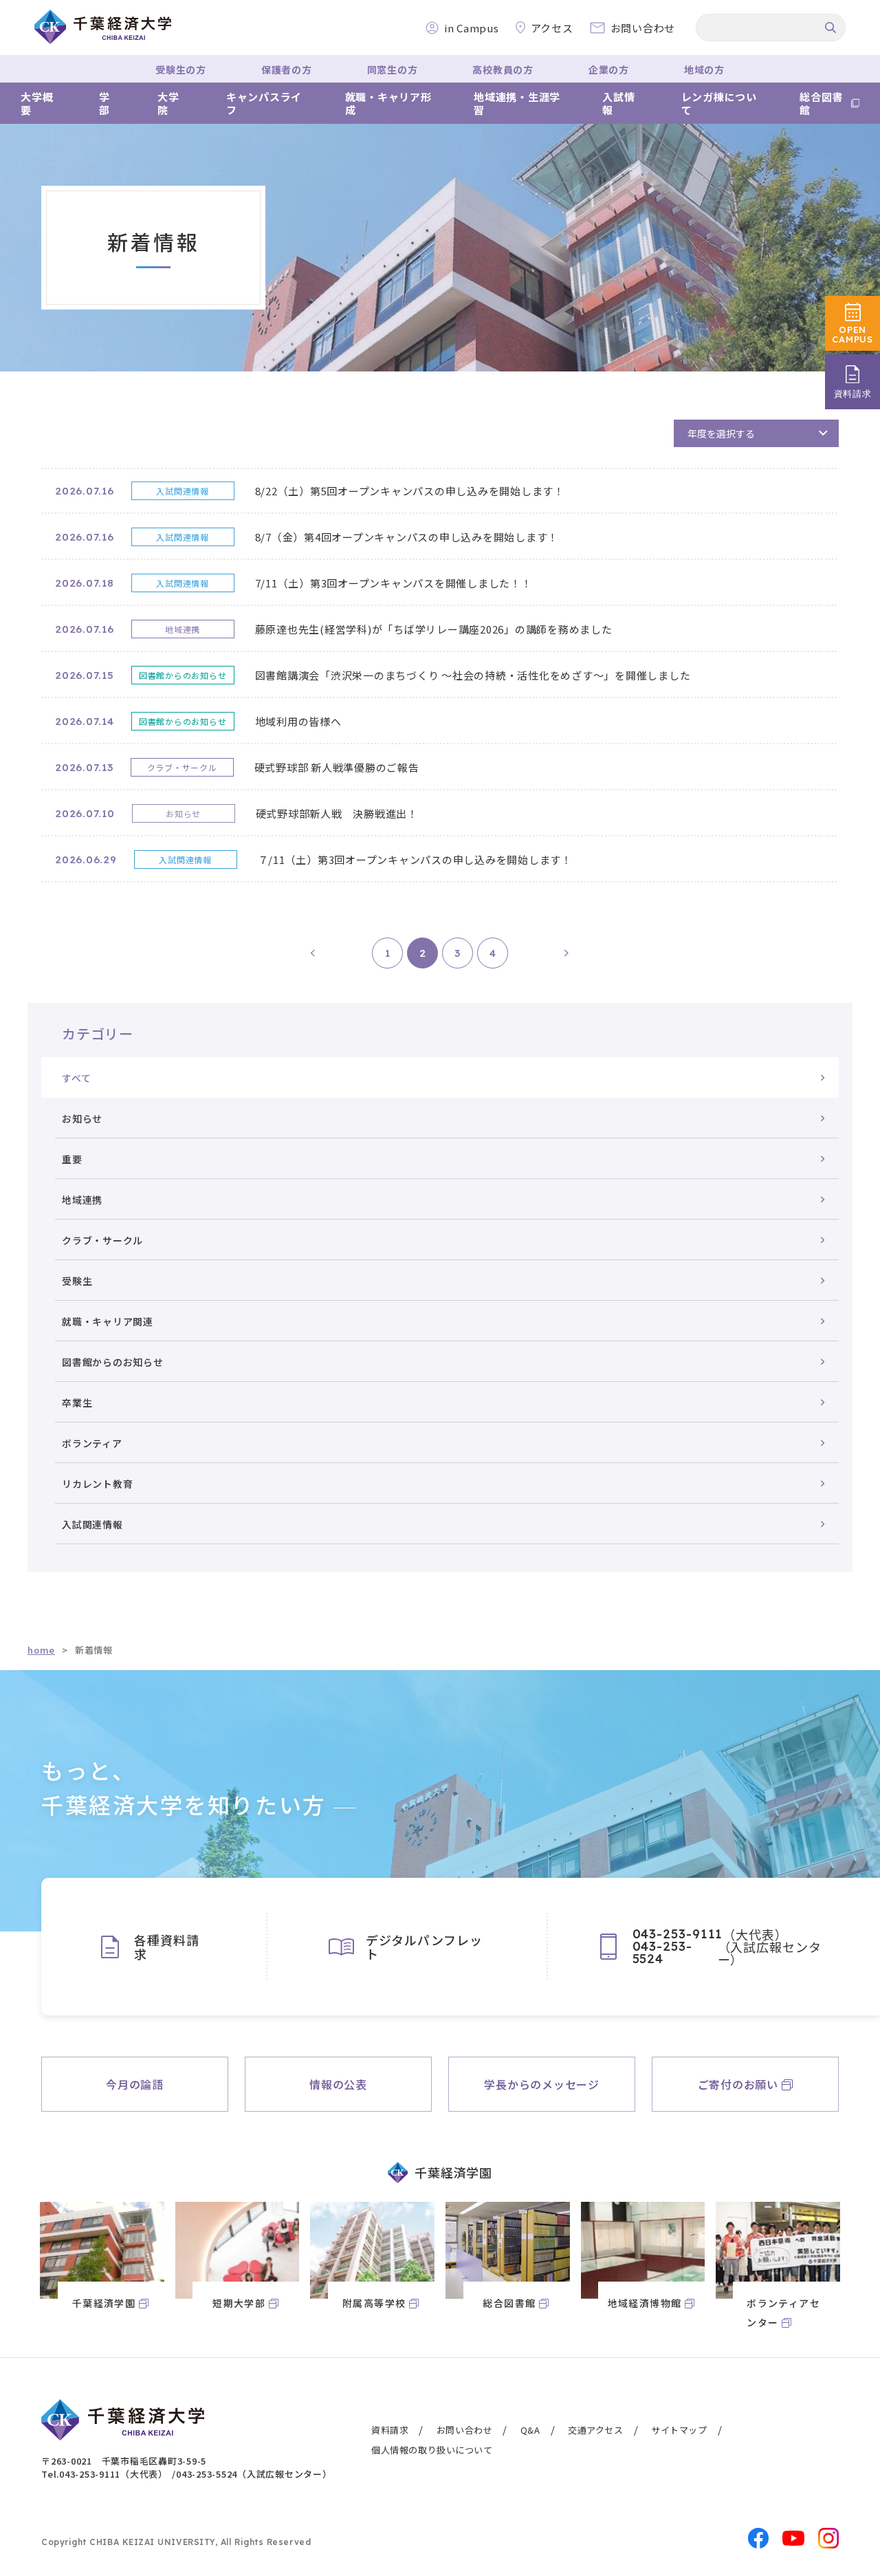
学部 (104, 104)
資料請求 (390, 2430)
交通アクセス (596, 2430)
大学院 (168, 104)
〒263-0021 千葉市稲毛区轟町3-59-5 (124, 2461)
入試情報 (618, 104)
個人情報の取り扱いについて (432, 2450)
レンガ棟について (719, 104)
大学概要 (37, 104)
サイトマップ (679, 2430)
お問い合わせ (465, 2430)
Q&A (530, 2430)
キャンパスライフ (264, 104)
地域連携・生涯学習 (517, 104)
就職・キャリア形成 (388, 104)
